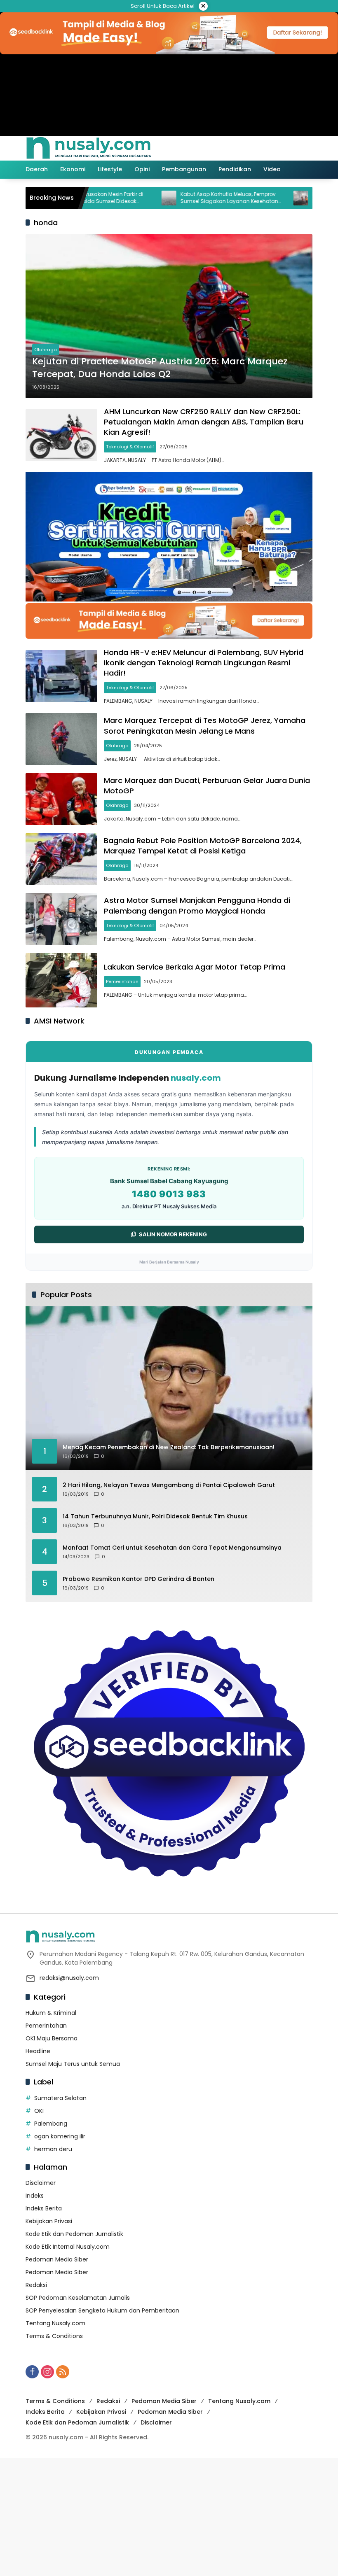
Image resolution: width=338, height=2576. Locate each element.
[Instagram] (47, 2372)
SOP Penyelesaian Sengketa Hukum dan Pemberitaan (102, 2310)
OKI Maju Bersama (52, 2038)
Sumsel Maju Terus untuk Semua (73, 2064)
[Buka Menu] (289, 148)
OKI (39, 2111)
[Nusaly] (89, 148)
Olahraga (46, 350)
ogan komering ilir (60, 2136)
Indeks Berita (44, 2208)
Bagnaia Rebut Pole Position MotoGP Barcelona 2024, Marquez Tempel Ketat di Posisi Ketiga (203, 846)
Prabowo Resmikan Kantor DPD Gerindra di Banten (138, 1579)
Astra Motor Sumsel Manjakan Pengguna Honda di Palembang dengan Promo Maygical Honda (197, 905)
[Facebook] (32, 2372)
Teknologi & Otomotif (130, 447)
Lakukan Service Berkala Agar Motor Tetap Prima (195, 967)
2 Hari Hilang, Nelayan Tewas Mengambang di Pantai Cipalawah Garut (169, 1485)
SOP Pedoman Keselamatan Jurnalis (78, 2298)
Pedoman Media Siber (57, 2259)
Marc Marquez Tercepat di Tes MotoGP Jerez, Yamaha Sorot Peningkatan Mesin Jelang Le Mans (205, 725)
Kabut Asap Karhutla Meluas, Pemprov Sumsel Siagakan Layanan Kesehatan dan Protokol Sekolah (186, 198)
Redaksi (36, 2285)
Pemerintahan (122, 981)
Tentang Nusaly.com (55, 2323)
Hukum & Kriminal (51, 2013)
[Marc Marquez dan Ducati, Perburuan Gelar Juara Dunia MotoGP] (61, 799)
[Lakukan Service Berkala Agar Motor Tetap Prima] (61, 980)
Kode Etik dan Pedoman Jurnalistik (74, 2234)
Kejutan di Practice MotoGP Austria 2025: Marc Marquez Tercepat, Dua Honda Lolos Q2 (160, 368)
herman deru (53, 2149)
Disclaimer (41, 2183)
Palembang (51, 2124)
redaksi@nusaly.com (69, 1978)
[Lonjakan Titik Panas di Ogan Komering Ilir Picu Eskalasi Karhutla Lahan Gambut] (257, 198)
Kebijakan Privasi (49, 2221)
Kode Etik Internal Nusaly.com (68, 2247)
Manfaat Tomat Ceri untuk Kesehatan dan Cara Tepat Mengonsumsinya (172, 1548)
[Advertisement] (169, 2516)
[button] (271, 148)
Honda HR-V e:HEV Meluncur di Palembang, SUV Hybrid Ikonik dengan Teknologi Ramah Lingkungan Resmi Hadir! (204, 663)
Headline (38, 2051)
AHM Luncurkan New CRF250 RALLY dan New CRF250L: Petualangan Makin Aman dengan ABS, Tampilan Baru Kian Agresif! (204, 422)
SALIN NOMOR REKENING (173, 1234)
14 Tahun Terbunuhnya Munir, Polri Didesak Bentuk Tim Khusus (155, 1516)
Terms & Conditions (54, 2336)
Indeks (35, 2196)
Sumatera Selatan (60, 2098)
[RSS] (63, 2372)
